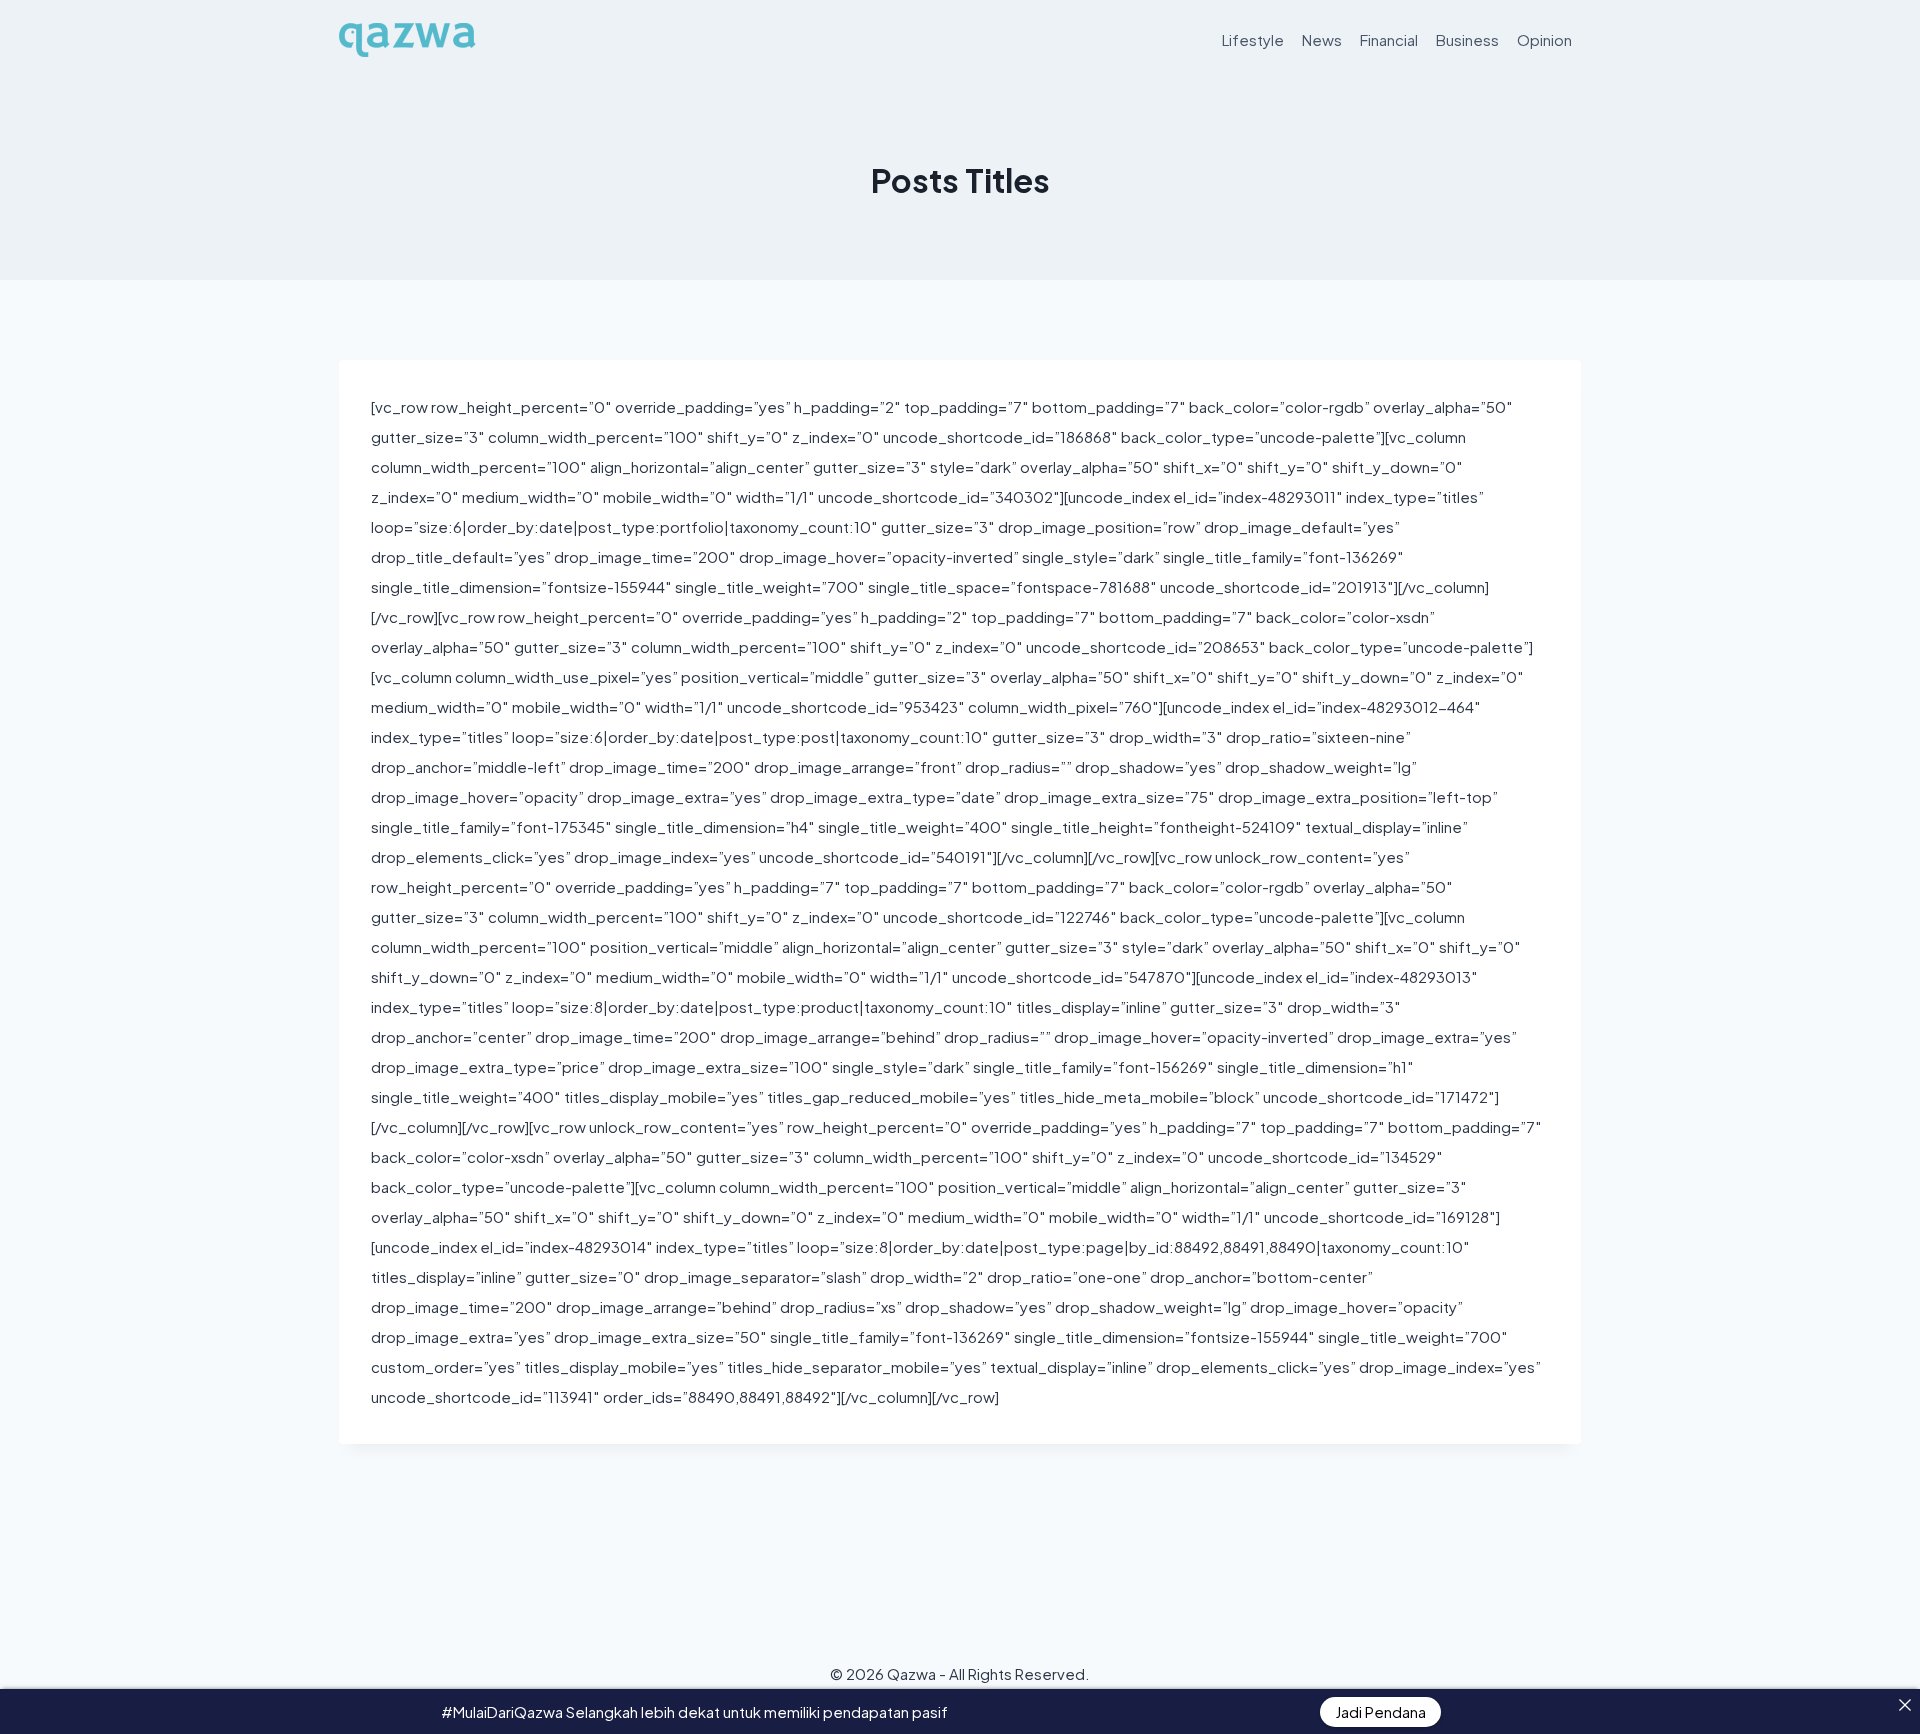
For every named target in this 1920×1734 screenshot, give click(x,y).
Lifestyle (1253, 39)
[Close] (1904, 1704)
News (1322, 39)
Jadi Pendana (1380, 1711)
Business (1467, 39)
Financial (1389, 39)
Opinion (1544, 39)
